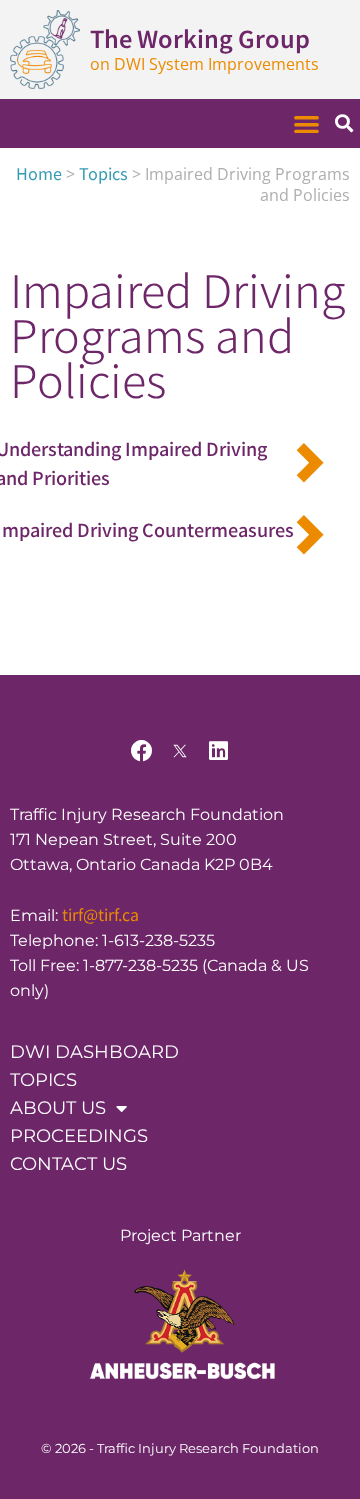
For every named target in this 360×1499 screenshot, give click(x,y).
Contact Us (68, 1164)
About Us (58, 1108)
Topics (103, 173)
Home (39, 173)
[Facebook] (142, 751)
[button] (307, 123)
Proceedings (79, 1136)
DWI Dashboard (94, 1052)
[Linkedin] (218, 751)
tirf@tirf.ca (100, 914)
